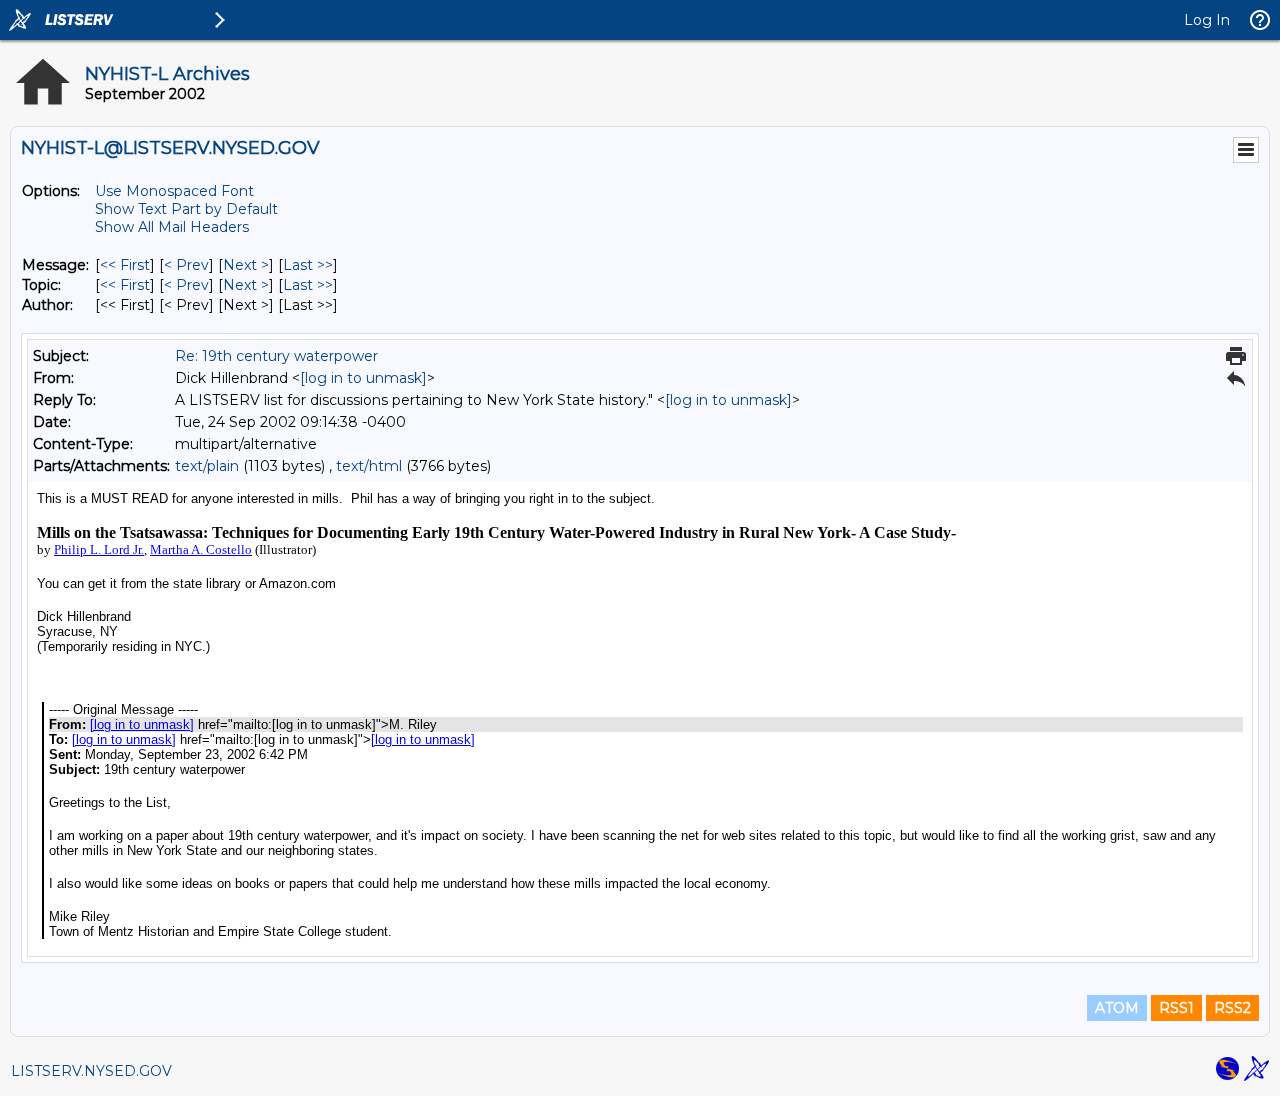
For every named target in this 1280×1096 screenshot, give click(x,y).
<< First (125, 265)
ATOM (1117, 1008)
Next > (246, 265)
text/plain (207, 466)
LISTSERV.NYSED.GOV (91, 1071)
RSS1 (1176, 1008)
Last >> (308, 265)
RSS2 (1232, 1008)
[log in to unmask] (363, 378)
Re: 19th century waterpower (276, 356)
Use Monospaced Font (174, 191)
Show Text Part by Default (186, 209)
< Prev (186, 265)
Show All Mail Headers (172, 227)
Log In (1207, 20)
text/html (369, 466)
